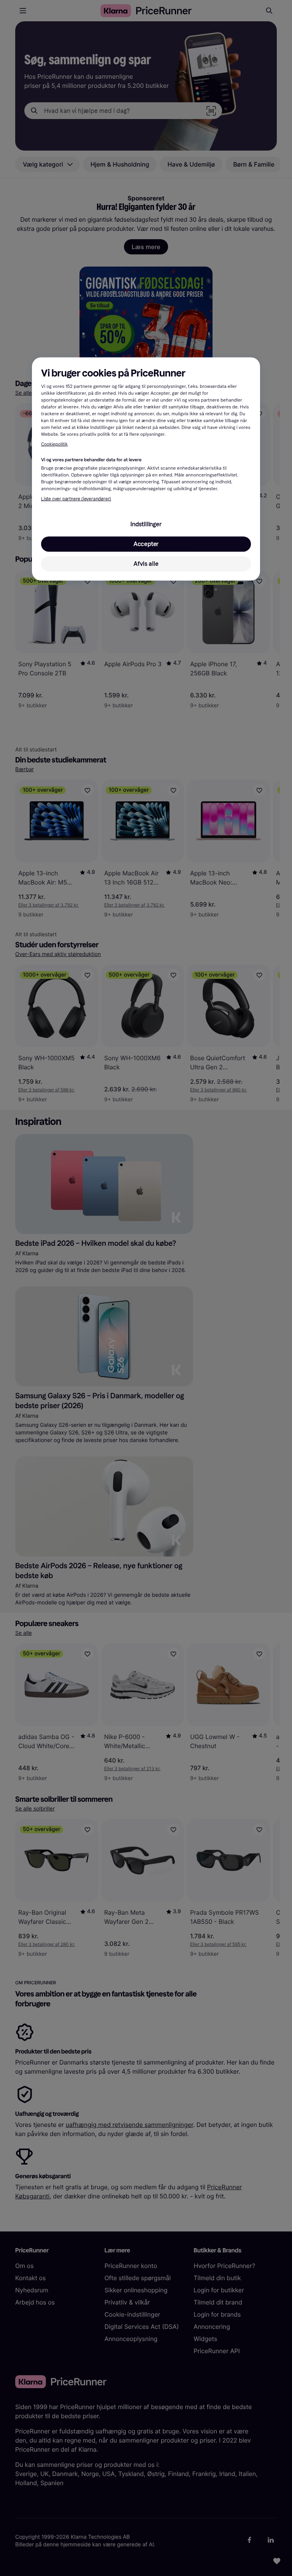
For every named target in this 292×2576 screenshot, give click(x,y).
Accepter (146, 544)
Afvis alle (146, 564)
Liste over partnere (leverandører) (76, 499)
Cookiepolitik (54, 445)
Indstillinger (146, 524)
